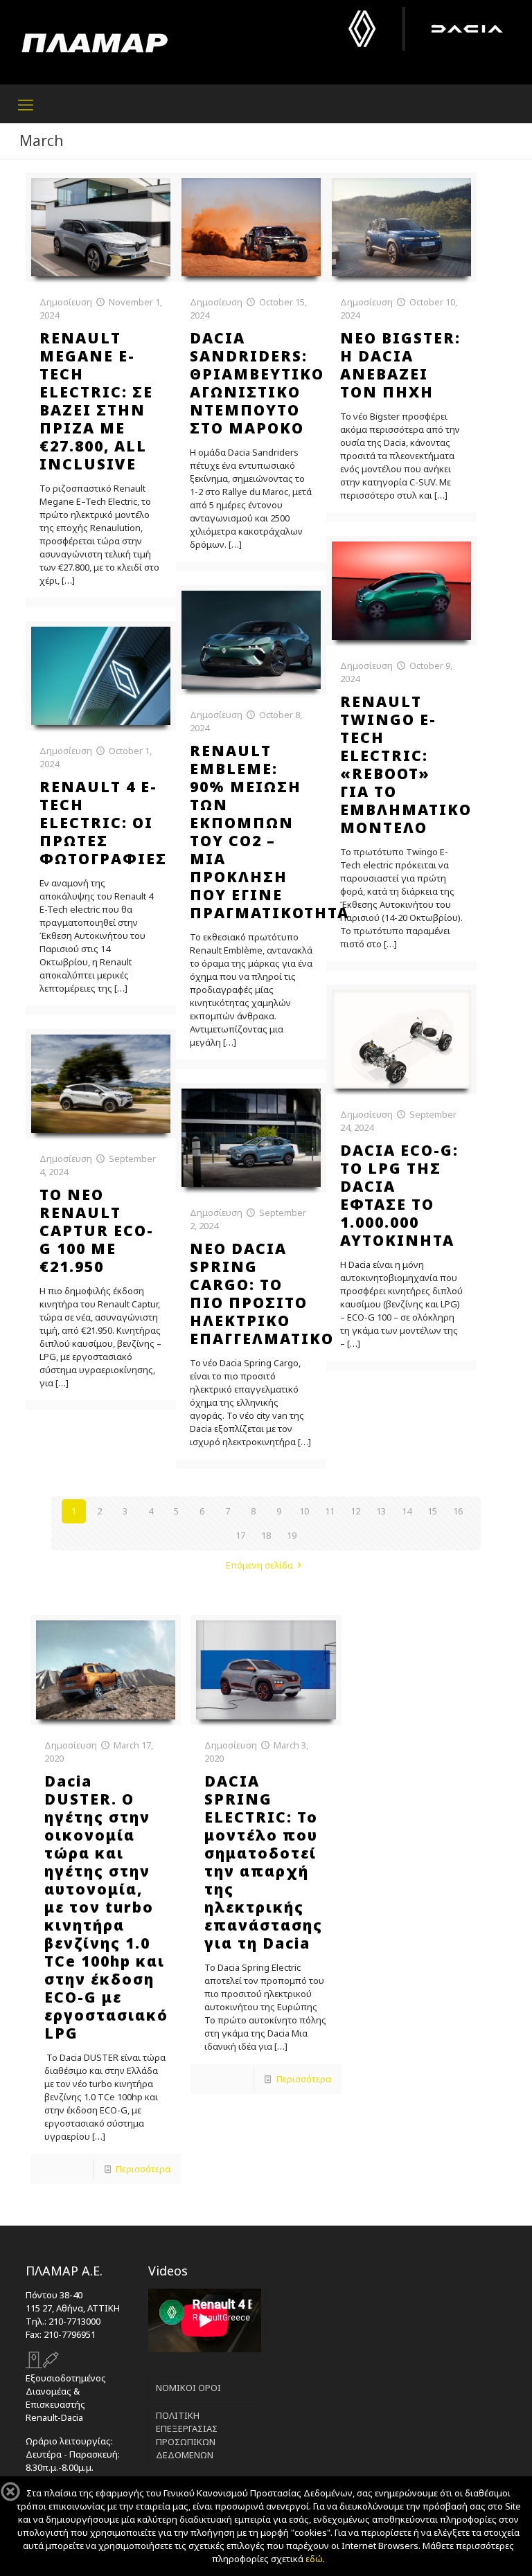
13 (381, 1511)
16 (458, 1511)
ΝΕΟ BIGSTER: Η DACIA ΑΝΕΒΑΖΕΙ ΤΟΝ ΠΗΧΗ (400, 365)
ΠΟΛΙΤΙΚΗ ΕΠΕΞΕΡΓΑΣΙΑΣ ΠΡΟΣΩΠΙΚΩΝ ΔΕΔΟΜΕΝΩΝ (187, 2435)
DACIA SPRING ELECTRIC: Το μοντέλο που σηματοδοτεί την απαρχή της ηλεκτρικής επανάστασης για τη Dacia (264, 1862)
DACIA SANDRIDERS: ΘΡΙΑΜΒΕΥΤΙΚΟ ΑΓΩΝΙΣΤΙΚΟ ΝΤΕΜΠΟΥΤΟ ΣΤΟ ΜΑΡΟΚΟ (257, 383)
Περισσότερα (143, 2169)
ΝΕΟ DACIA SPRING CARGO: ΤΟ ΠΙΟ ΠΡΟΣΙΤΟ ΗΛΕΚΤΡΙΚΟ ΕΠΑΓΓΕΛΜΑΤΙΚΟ (262, 1294)
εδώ (314, 2559)
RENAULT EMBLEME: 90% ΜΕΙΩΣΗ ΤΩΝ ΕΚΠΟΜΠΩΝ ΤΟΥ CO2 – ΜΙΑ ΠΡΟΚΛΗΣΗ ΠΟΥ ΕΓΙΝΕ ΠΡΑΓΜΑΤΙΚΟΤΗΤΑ (269, 832)
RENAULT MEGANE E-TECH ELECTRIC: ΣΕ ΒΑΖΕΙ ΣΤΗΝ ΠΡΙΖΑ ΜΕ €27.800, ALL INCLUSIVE (96, 401)
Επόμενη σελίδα (259, 1565)
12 (355, 1511)
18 (266, 1535)
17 (240, 1535)
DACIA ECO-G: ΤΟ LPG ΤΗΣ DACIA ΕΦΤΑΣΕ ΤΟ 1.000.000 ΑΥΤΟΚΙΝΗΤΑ (399, 1195)
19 (292, 1535)
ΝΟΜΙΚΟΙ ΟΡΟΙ (188, 2388)
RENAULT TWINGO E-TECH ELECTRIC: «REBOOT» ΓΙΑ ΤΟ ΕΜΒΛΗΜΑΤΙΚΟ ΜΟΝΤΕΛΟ (406, 764)
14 (407, 1511)
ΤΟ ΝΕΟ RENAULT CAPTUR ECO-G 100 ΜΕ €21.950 (97, 1231)
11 (330, 1511)
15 (432, 1511)
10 (304, 1511)
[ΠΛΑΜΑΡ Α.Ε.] (95, 42)
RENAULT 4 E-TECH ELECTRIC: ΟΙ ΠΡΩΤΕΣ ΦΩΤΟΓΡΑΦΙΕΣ (103, 823)
